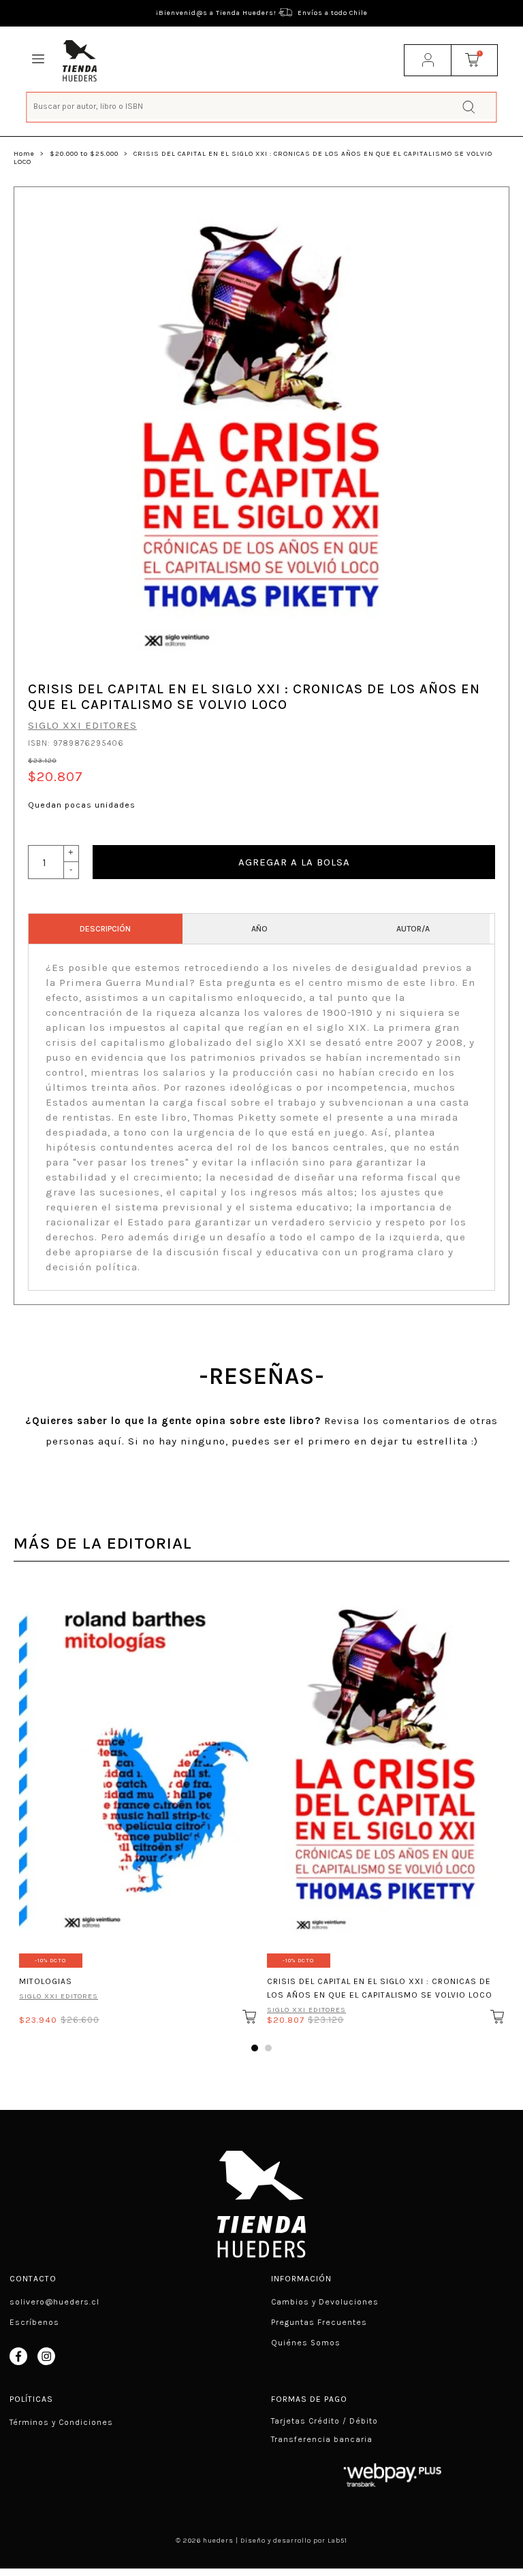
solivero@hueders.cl (54, 2302)
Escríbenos (34, 2322)
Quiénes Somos (306, 2343)
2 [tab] (268, 2048)
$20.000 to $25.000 (84, 154)
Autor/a (413, 929)
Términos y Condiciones (61, 2422)
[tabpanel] (138, 1803)
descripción (105, 929)
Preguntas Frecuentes (319, 2322)
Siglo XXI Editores (82, 725)
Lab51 (337, 2541)
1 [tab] (255, 2048)
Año (259, 929)
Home (24, 154)
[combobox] (261, 106)
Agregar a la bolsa (294, 862)
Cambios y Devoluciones (325, 2302)
